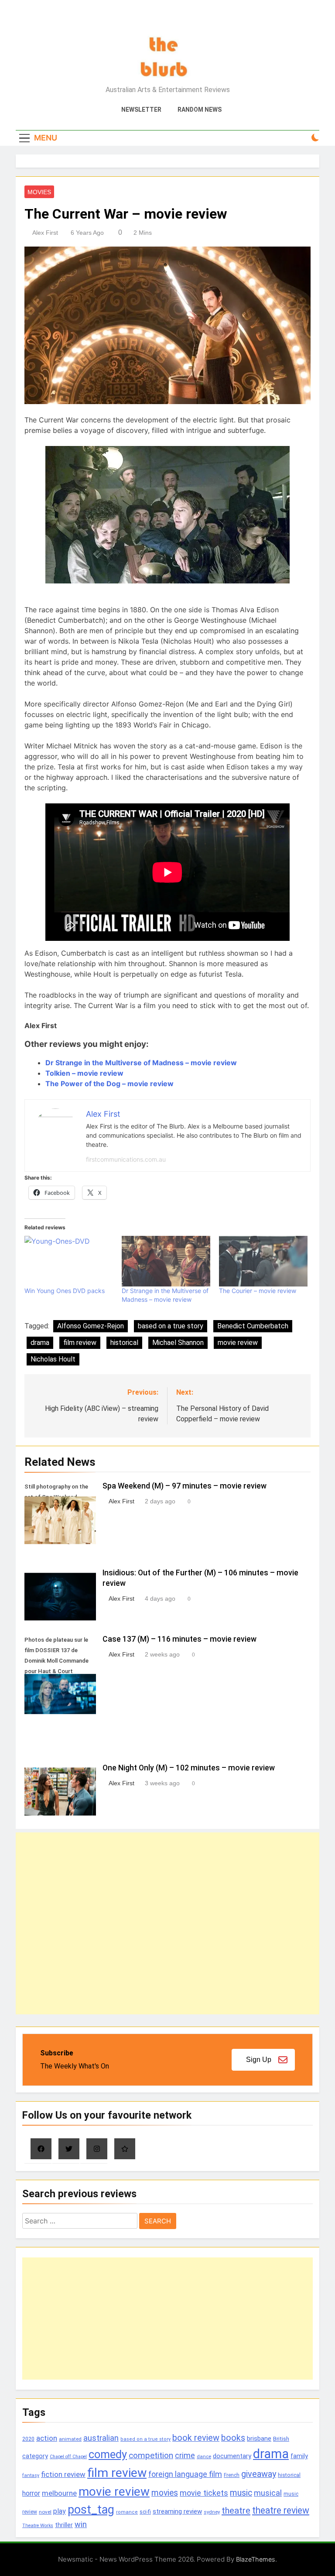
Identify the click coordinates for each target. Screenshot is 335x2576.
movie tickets (204, 2493)
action (47, 2438)
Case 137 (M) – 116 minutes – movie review (179, 1639)
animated (70, 2439)
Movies (39, 192)
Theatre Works (38, 2526)
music (241, 2493)
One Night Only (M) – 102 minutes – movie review (189, 1768)
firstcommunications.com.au (126, 1159)
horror (31, 2493)
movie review (238, 1343)
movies (165, 2493)
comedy (108, 2454)
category (35, 2456)
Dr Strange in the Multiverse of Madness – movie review (141, 1063)
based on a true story (171, 1326)
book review (196, 2438)
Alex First (45, 233)
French (232, 2475)
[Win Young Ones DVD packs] (69, 1261)
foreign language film (185, 2474)
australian (101, 2438)
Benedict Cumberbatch (253, 1326)
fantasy (31, 2475)
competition (151, 2455)
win (81, 2524)
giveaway (259, 2474)
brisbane (259, 2439)
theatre (236, 2511)
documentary (232, 2456)
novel (45, 2512)
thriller (64, 2525)
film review (80, 1343)
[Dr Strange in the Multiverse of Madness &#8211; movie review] (166, 1261)
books (233, 2438)
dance (204, 2457)
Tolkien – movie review (84, 1073)
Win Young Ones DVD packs (65, 1291)
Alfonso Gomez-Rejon (91, 1326)
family (299, 2456)
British (281, 2439)
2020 (28, 2439)
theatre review (281, 2510)
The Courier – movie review (258, 1291)
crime (185, 2455)
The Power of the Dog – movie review (109, 1084)
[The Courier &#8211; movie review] (263, 1261)
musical (268, 2493)
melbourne (59, 2493)
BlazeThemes (256, 2559)
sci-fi (145, 2512)
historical (124, 1343)
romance (127, 2512)
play (60, 2511)
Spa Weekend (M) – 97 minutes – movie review (185, 1486)
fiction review (63, 2474)
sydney (212, 2512)
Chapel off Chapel (68, 2457)
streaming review (177, 2511)
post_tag (91, 2510)
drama (40, 1343)
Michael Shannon (178, 1343)
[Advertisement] (167, 1923)
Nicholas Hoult (53, 1359)
